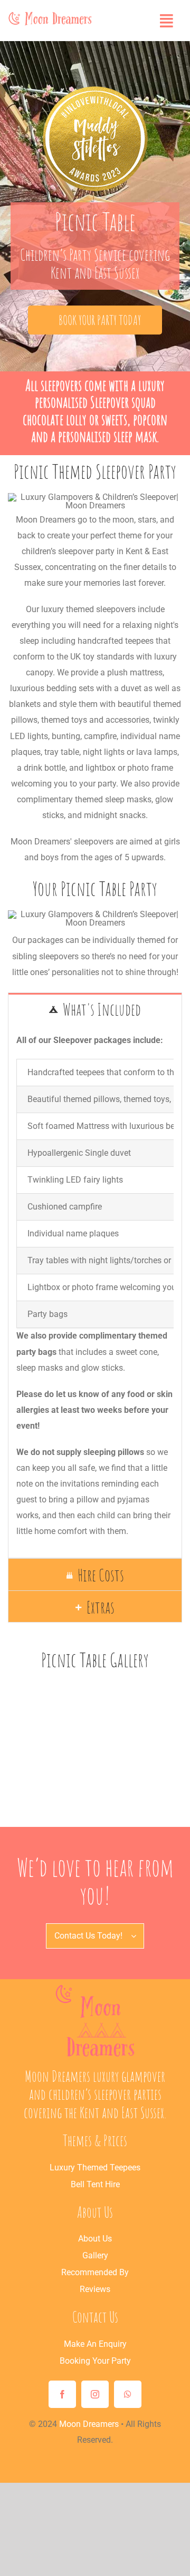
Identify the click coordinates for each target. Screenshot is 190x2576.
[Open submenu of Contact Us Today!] (137, 1936)
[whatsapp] (128, 2394)
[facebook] (62, 2394)
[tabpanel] (95, 1292)
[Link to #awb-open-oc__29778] (167, 21)
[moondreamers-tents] (95, 1988)
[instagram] (95, 2394)
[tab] (95, 1009)
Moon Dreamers (89, 2424)
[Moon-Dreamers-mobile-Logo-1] (50, 14)
